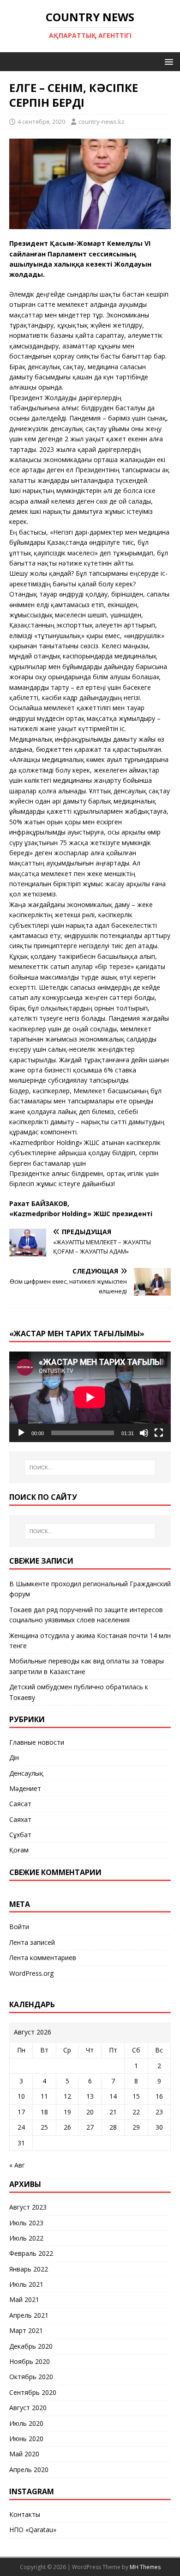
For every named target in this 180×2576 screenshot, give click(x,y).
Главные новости (37, 1742)
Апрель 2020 (29, 2469)
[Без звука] (144, 1433)
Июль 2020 (26, 2423)
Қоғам (19, 1850)
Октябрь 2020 (31, 2377)
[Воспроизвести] (21, 1433)
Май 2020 (24, 2454)
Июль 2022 (26, 2238)
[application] (90, 1397)
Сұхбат (20, 1835)
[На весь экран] (159, 1433)
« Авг (17, 2165)
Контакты (25, 2514)
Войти (19, 1927)
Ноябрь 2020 (30, 2361)
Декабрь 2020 (31, 2346)
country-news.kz (102, 122)
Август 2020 (28, 2408)
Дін (14, 1757)
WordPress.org (31, 1973)
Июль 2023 (26, 2223)
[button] (167, 61)
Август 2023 (28, 2207)
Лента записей (32, 1942)
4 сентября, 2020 (41, 122)
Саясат (20, 1804)
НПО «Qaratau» (33, 2530)
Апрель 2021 (29, 2315)
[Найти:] (90, 1468)
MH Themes (145, 2567)
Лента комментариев (43, 1958)
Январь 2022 (29, 2269)
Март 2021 (26, 2330)
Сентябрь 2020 (33, 2392)
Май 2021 (24, 2299)
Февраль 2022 (31, 2253)
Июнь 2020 (26, 2439)
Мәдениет (25, 1788)
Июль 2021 (26, 2284)
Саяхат (20, 1819)
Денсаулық (26, 1773)
